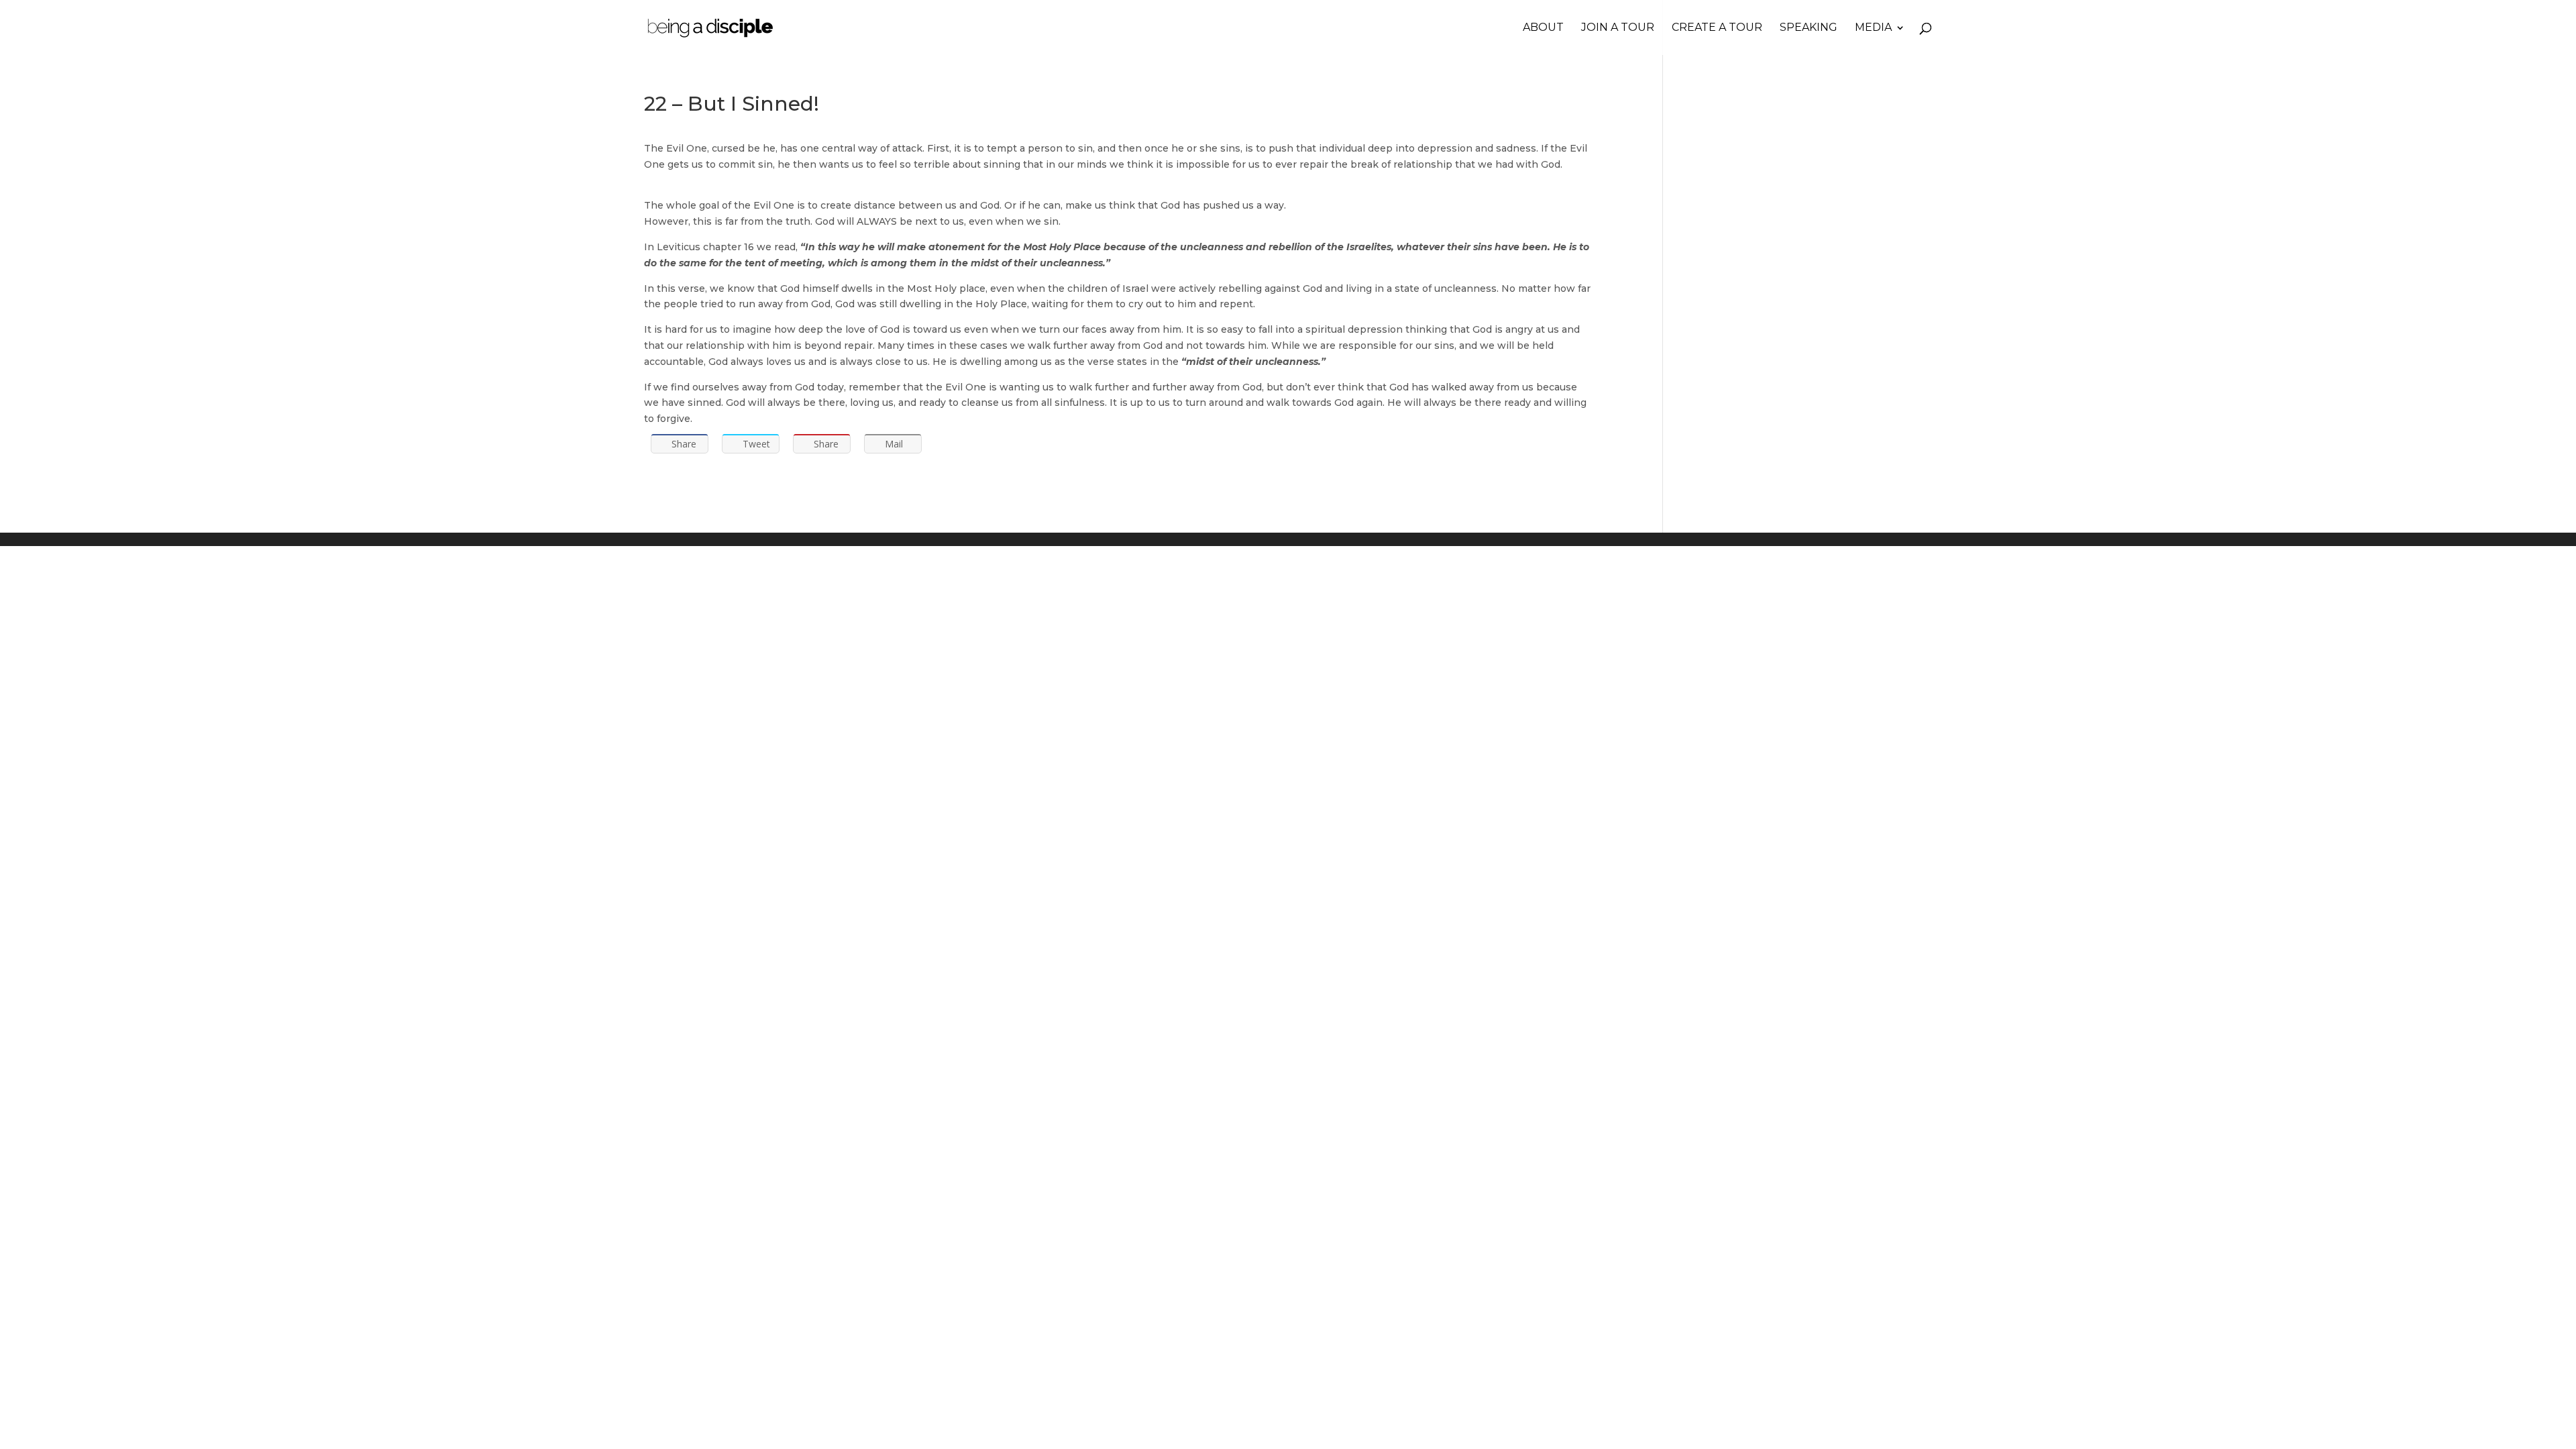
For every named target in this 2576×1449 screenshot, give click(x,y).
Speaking (1809, 28)
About (1543, 28)
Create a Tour (1717, 28)
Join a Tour (1618, 28)
